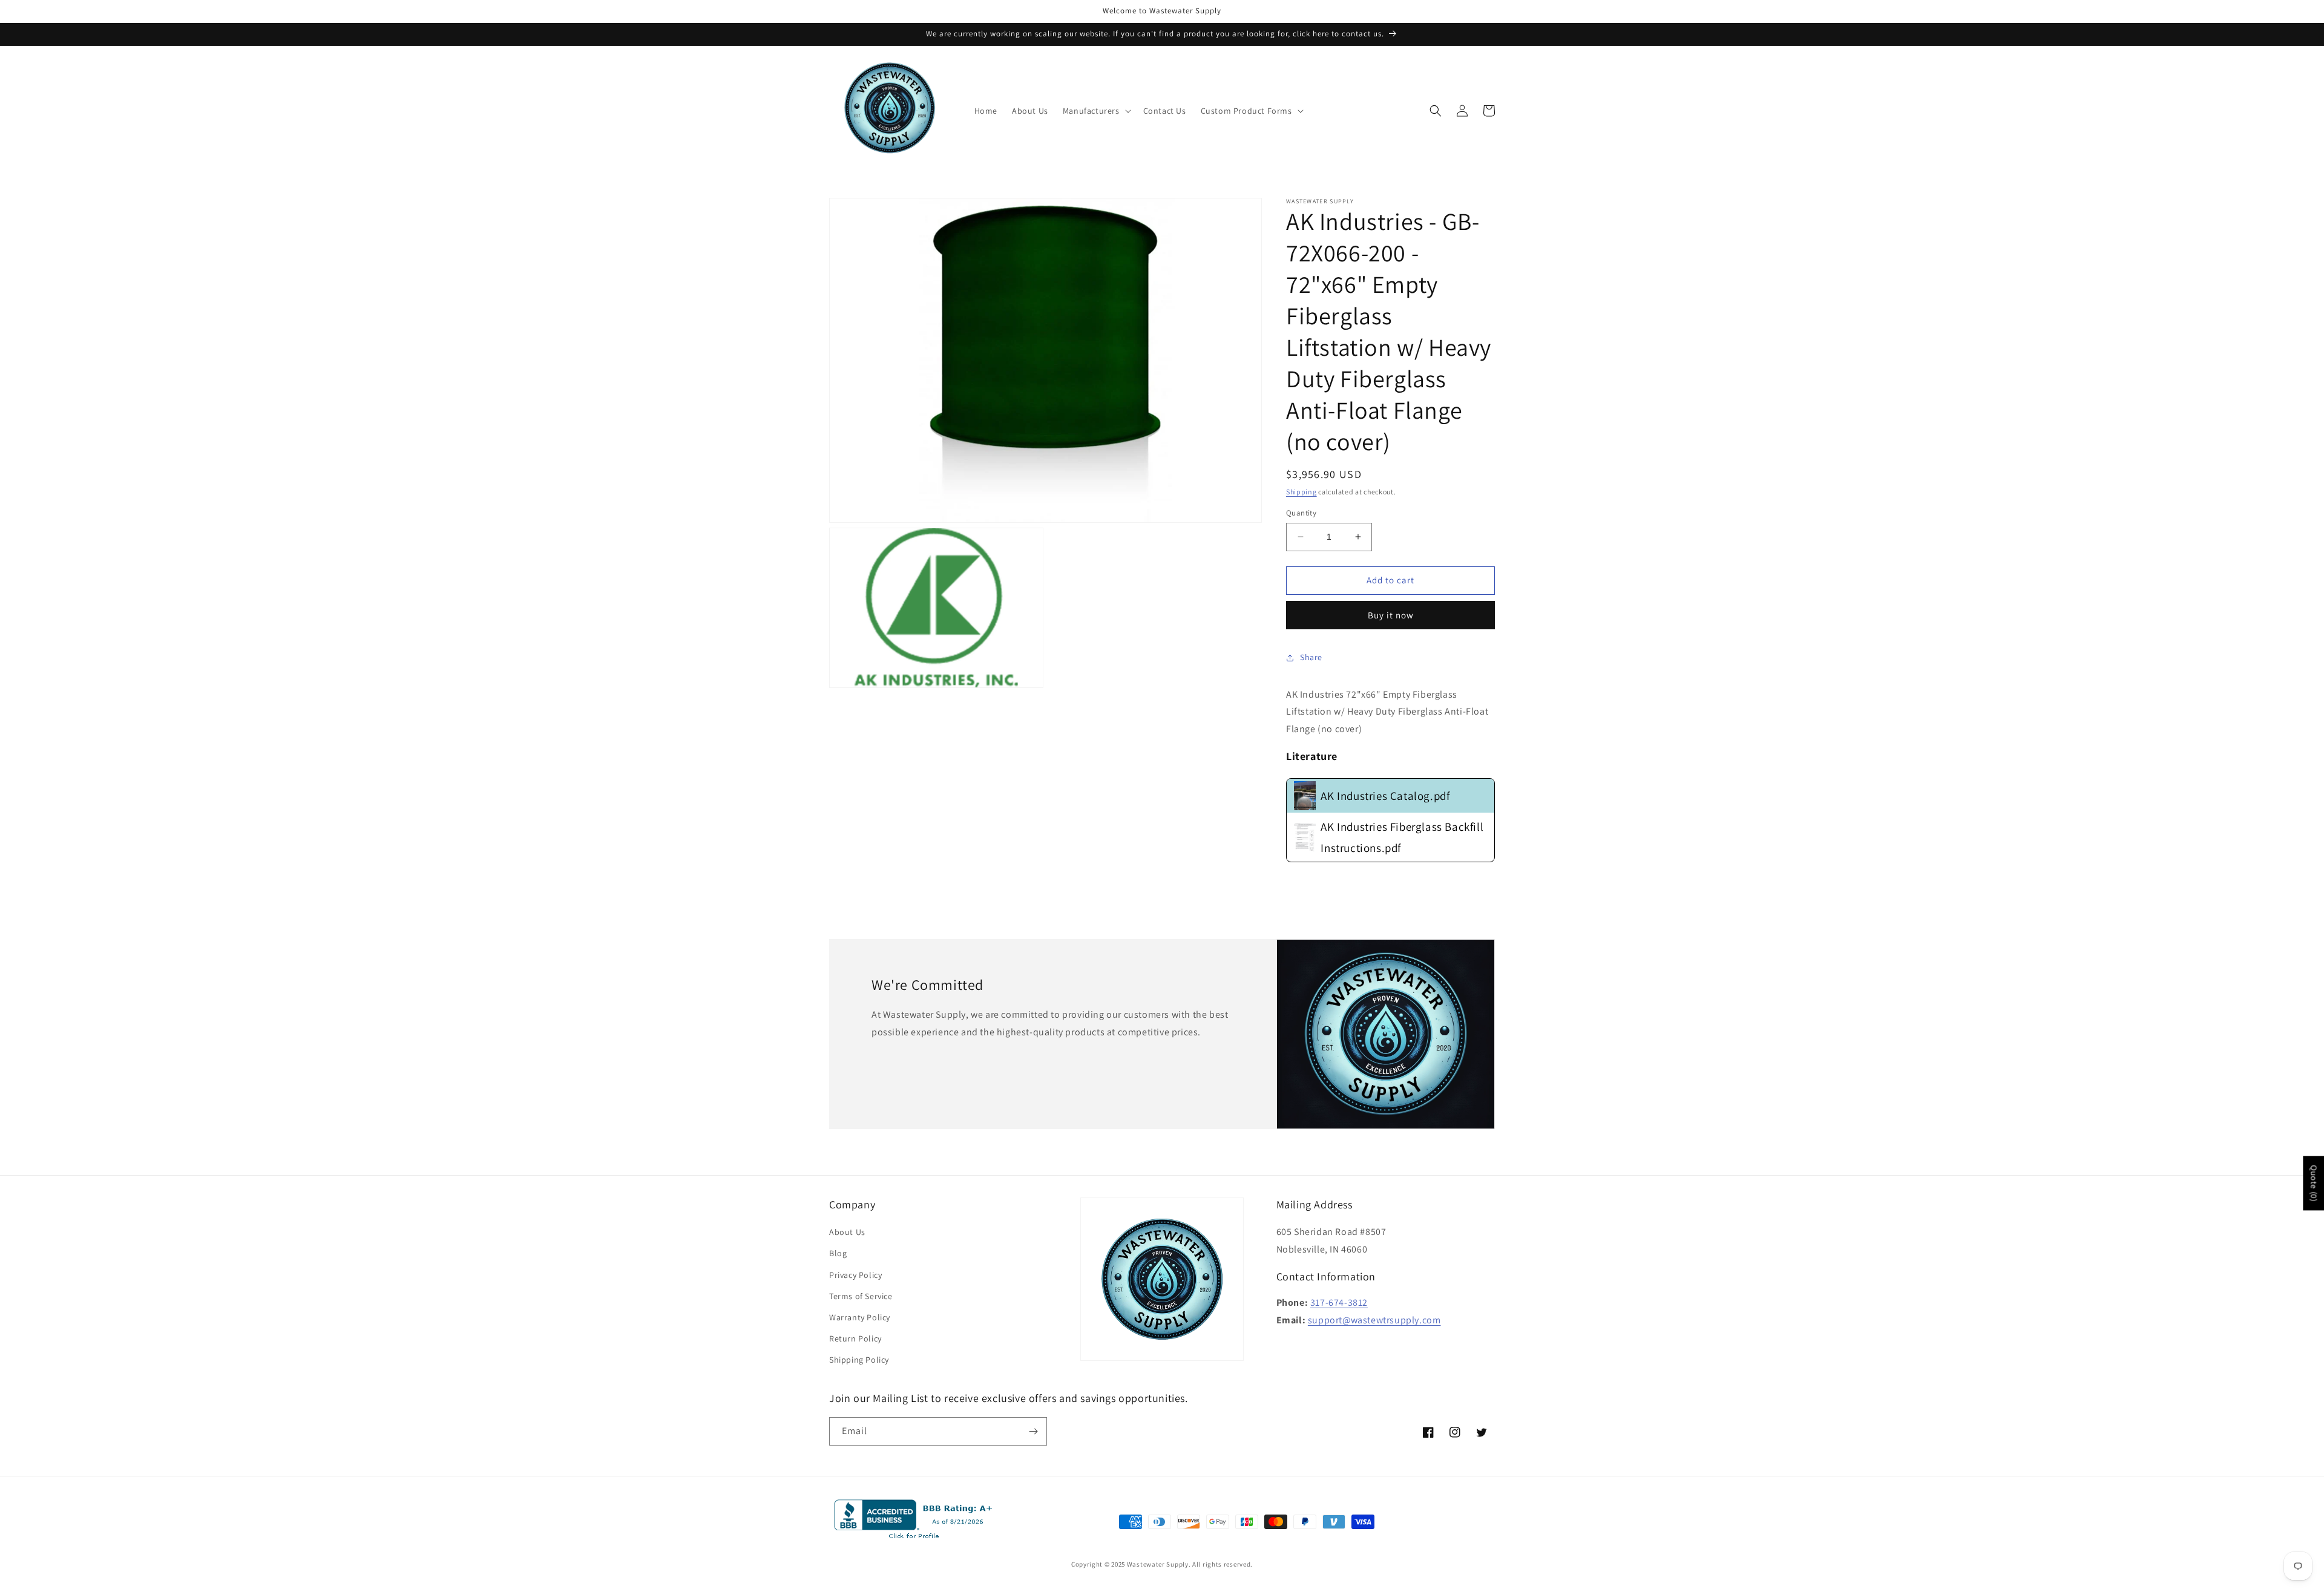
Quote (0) (2314, 1183)
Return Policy (855, 1338)
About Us (847, 1232)
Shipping (1302, 492)
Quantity (1301, 513)
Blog (838, 1253)
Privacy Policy (855, 1275)
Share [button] (1311, 657)
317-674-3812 (1339, 1302)
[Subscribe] (1033, 1431)
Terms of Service (861, 1296)
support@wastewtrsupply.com (1374, 1320)
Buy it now (1391, 615)
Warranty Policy (860, 1317)
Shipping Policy (859, 1360)
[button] (1096, 111)
